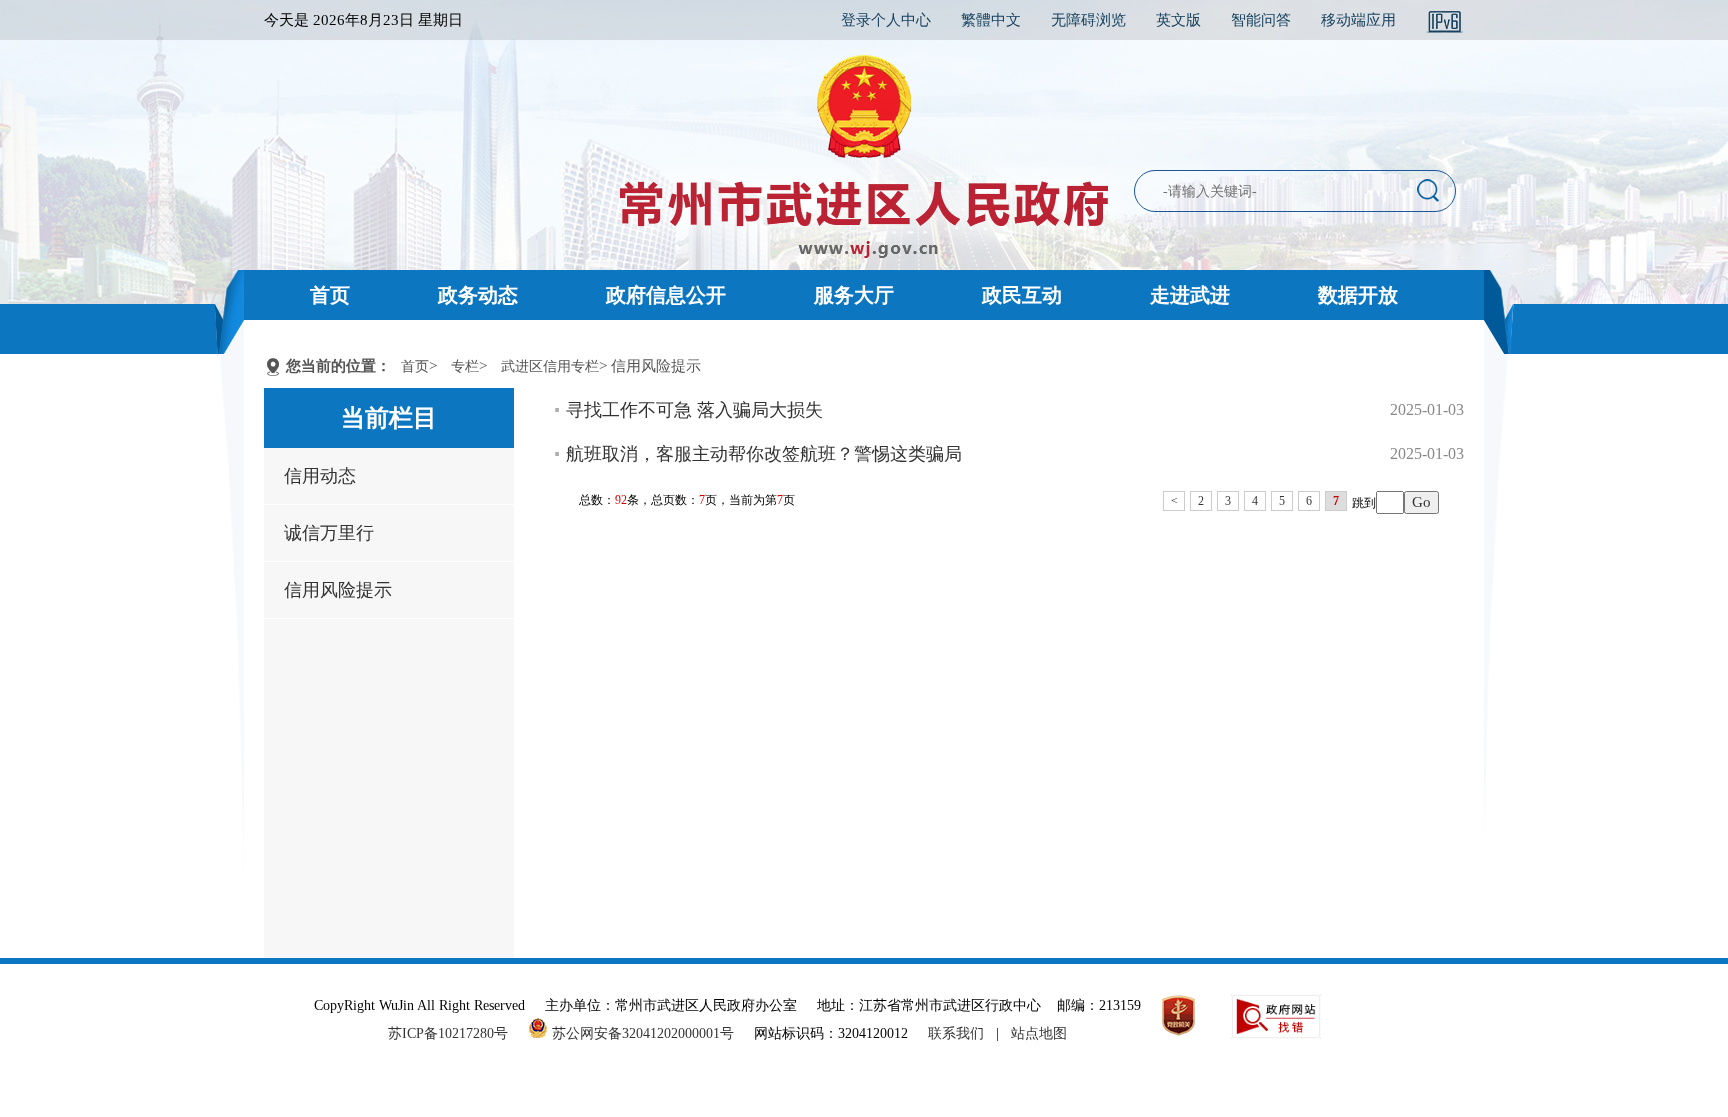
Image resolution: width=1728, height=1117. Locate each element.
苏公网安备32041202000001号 (641, 1033)
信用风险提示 (338, 590)
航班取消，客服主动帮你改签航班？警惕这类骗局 (764, 454)
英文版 (1178, 20)
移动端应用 (1358, 20)
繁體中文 (991, 20)
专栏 (465, 366)
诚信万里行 (329, 533)
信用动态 (320, 476)
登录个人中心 (886, 20)
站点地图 (1039, 1033)
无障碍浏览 (1088, 20)
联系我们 (956, 1033)
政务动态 (478, 295)
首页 (330, 295)
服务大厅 (854, 295)
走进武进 (1190, 295)
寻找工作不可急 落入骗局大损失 (694, 410)
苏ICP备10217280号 (456, 1033)
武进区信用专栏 (550, 366)
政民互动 (1022, 295)
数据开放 (1358, 295)
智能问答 (1261, 20)
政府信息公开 (666, 295)
